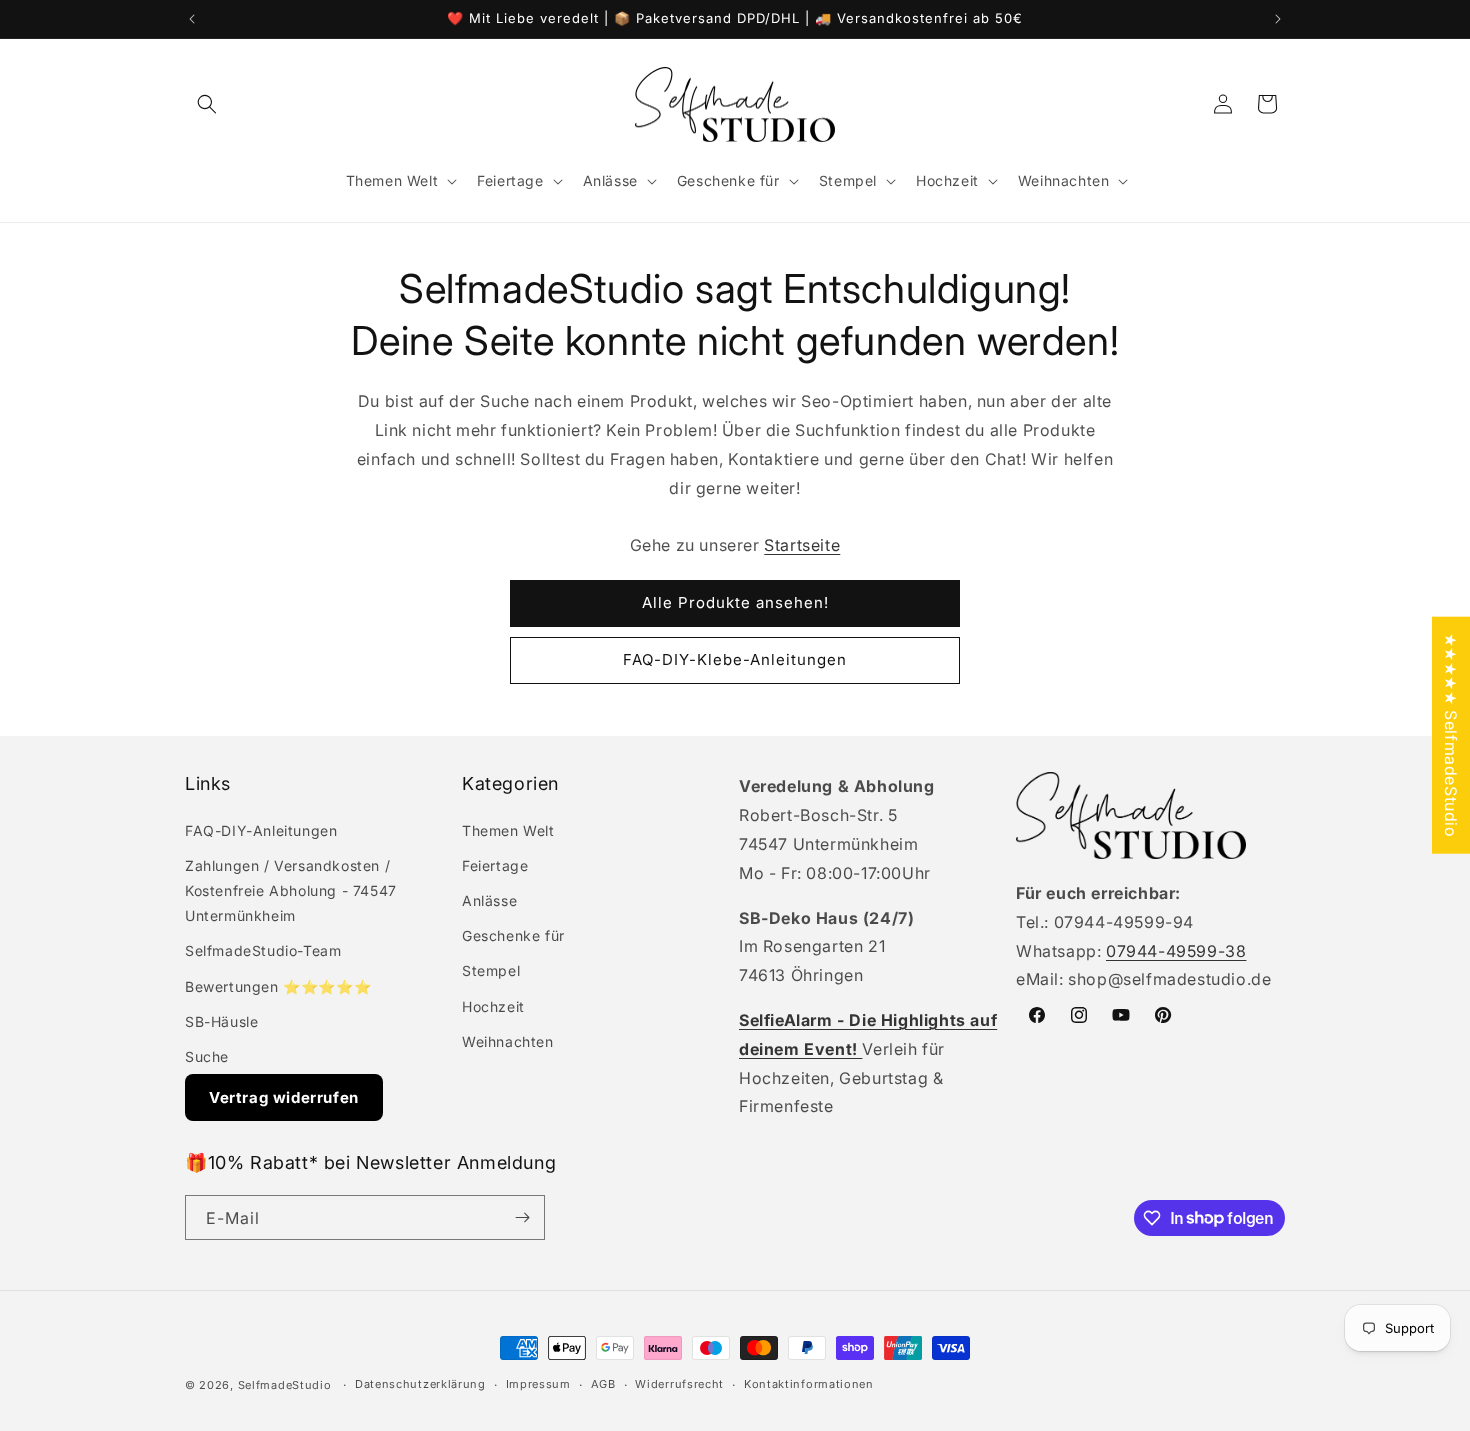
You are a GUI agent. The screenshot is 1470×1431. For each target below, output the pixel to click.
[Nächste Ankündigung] (1278, 19)
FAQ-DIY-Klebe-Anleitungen (735, 659)
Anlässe (489, 900)
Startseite (802, 545)
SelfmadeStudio (285, 1385)
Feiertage (495, 865)
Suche (207, 1056)
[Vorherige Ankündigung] (192, 19)
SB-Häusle (221, 1021)
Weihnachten (508, 1041)
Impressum (538, 1384)
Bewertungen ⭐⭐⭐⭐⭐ (278, 986)
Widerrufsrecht (679, 1384)
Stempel (491, 970)
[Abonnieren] (522, 1217)
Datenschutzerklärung (420, 1384)
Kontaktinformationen (809, 1384)
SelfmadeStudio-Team (263, 950)
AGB (603, 1384)
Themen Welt (508, 830)
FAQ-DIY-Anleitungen (261, 830)
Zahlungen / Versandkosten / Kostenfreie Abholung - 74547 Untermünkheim (291, 890)
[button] (207, 104)
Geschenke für (513, 935)
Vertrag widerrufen (284, 1097)
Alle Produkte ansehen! (735, 602)
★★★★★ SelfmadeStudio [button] (1451, 734)
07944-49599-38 (1176, 951)
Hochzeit (493, 1006)
